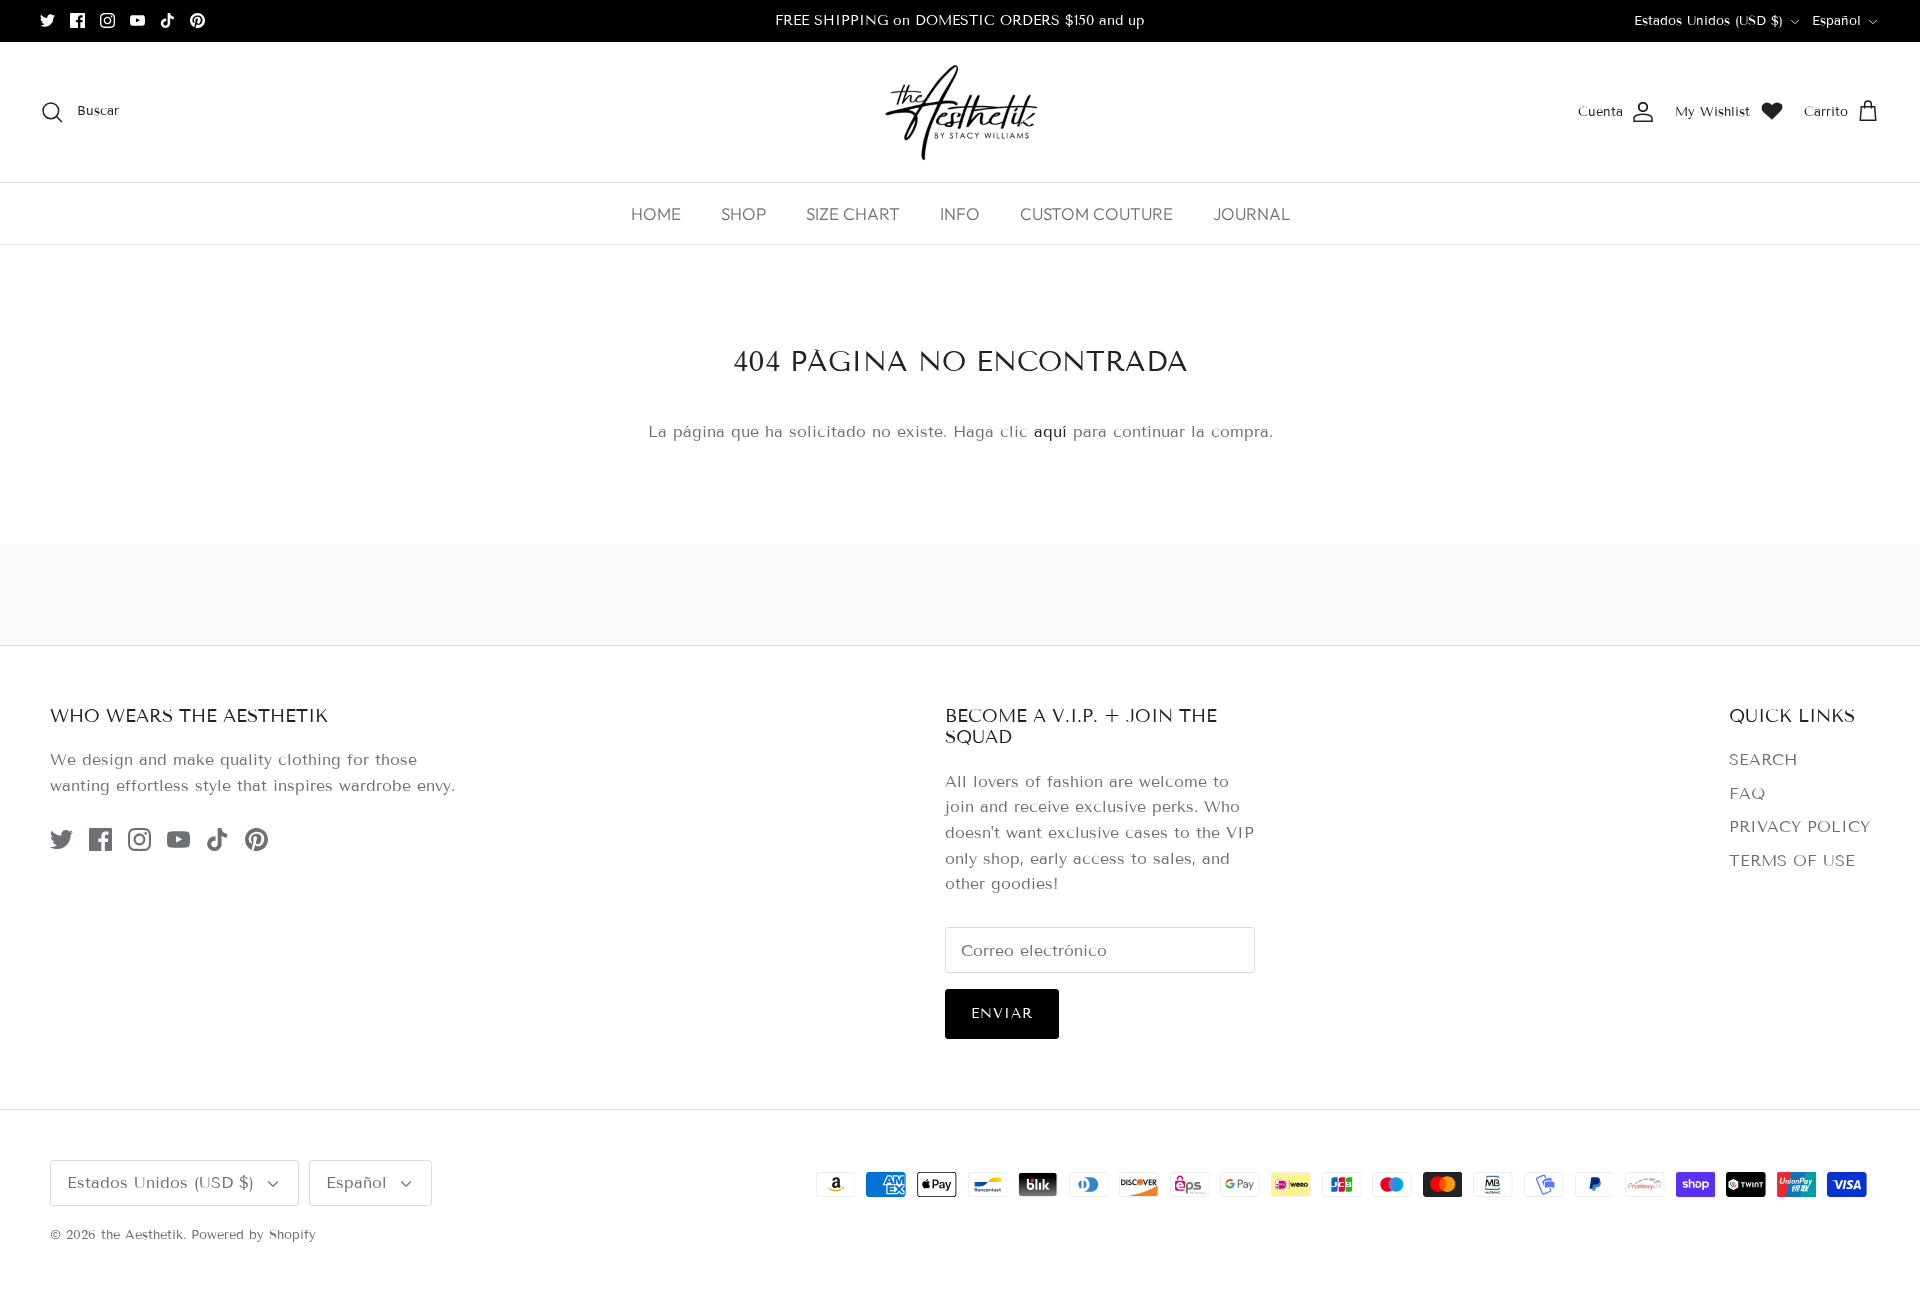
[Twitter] (47, 20)
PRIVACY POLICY (1799, 826)
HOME (656, 213)
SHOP (743, 213)
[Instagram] (107, 20)
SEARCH (1763, 759)
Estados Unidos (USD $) (1708, 21)
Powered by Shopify (253, 1235)
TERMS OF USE (1792, 860)
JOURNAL (1251, 213)
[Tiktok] (167, 20)
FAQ (1747, 793)
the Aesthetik (142, 1235)
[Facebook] (77, 20)
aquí (1050, 431)
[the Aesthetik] (960, 112)
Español (1836, 21)
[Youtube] (137, 20)
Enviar (1002, 1013)
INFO (960, 213)
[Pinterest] (197, 20)
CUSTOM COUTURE (1096, 213)
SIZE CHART (853, 213)
